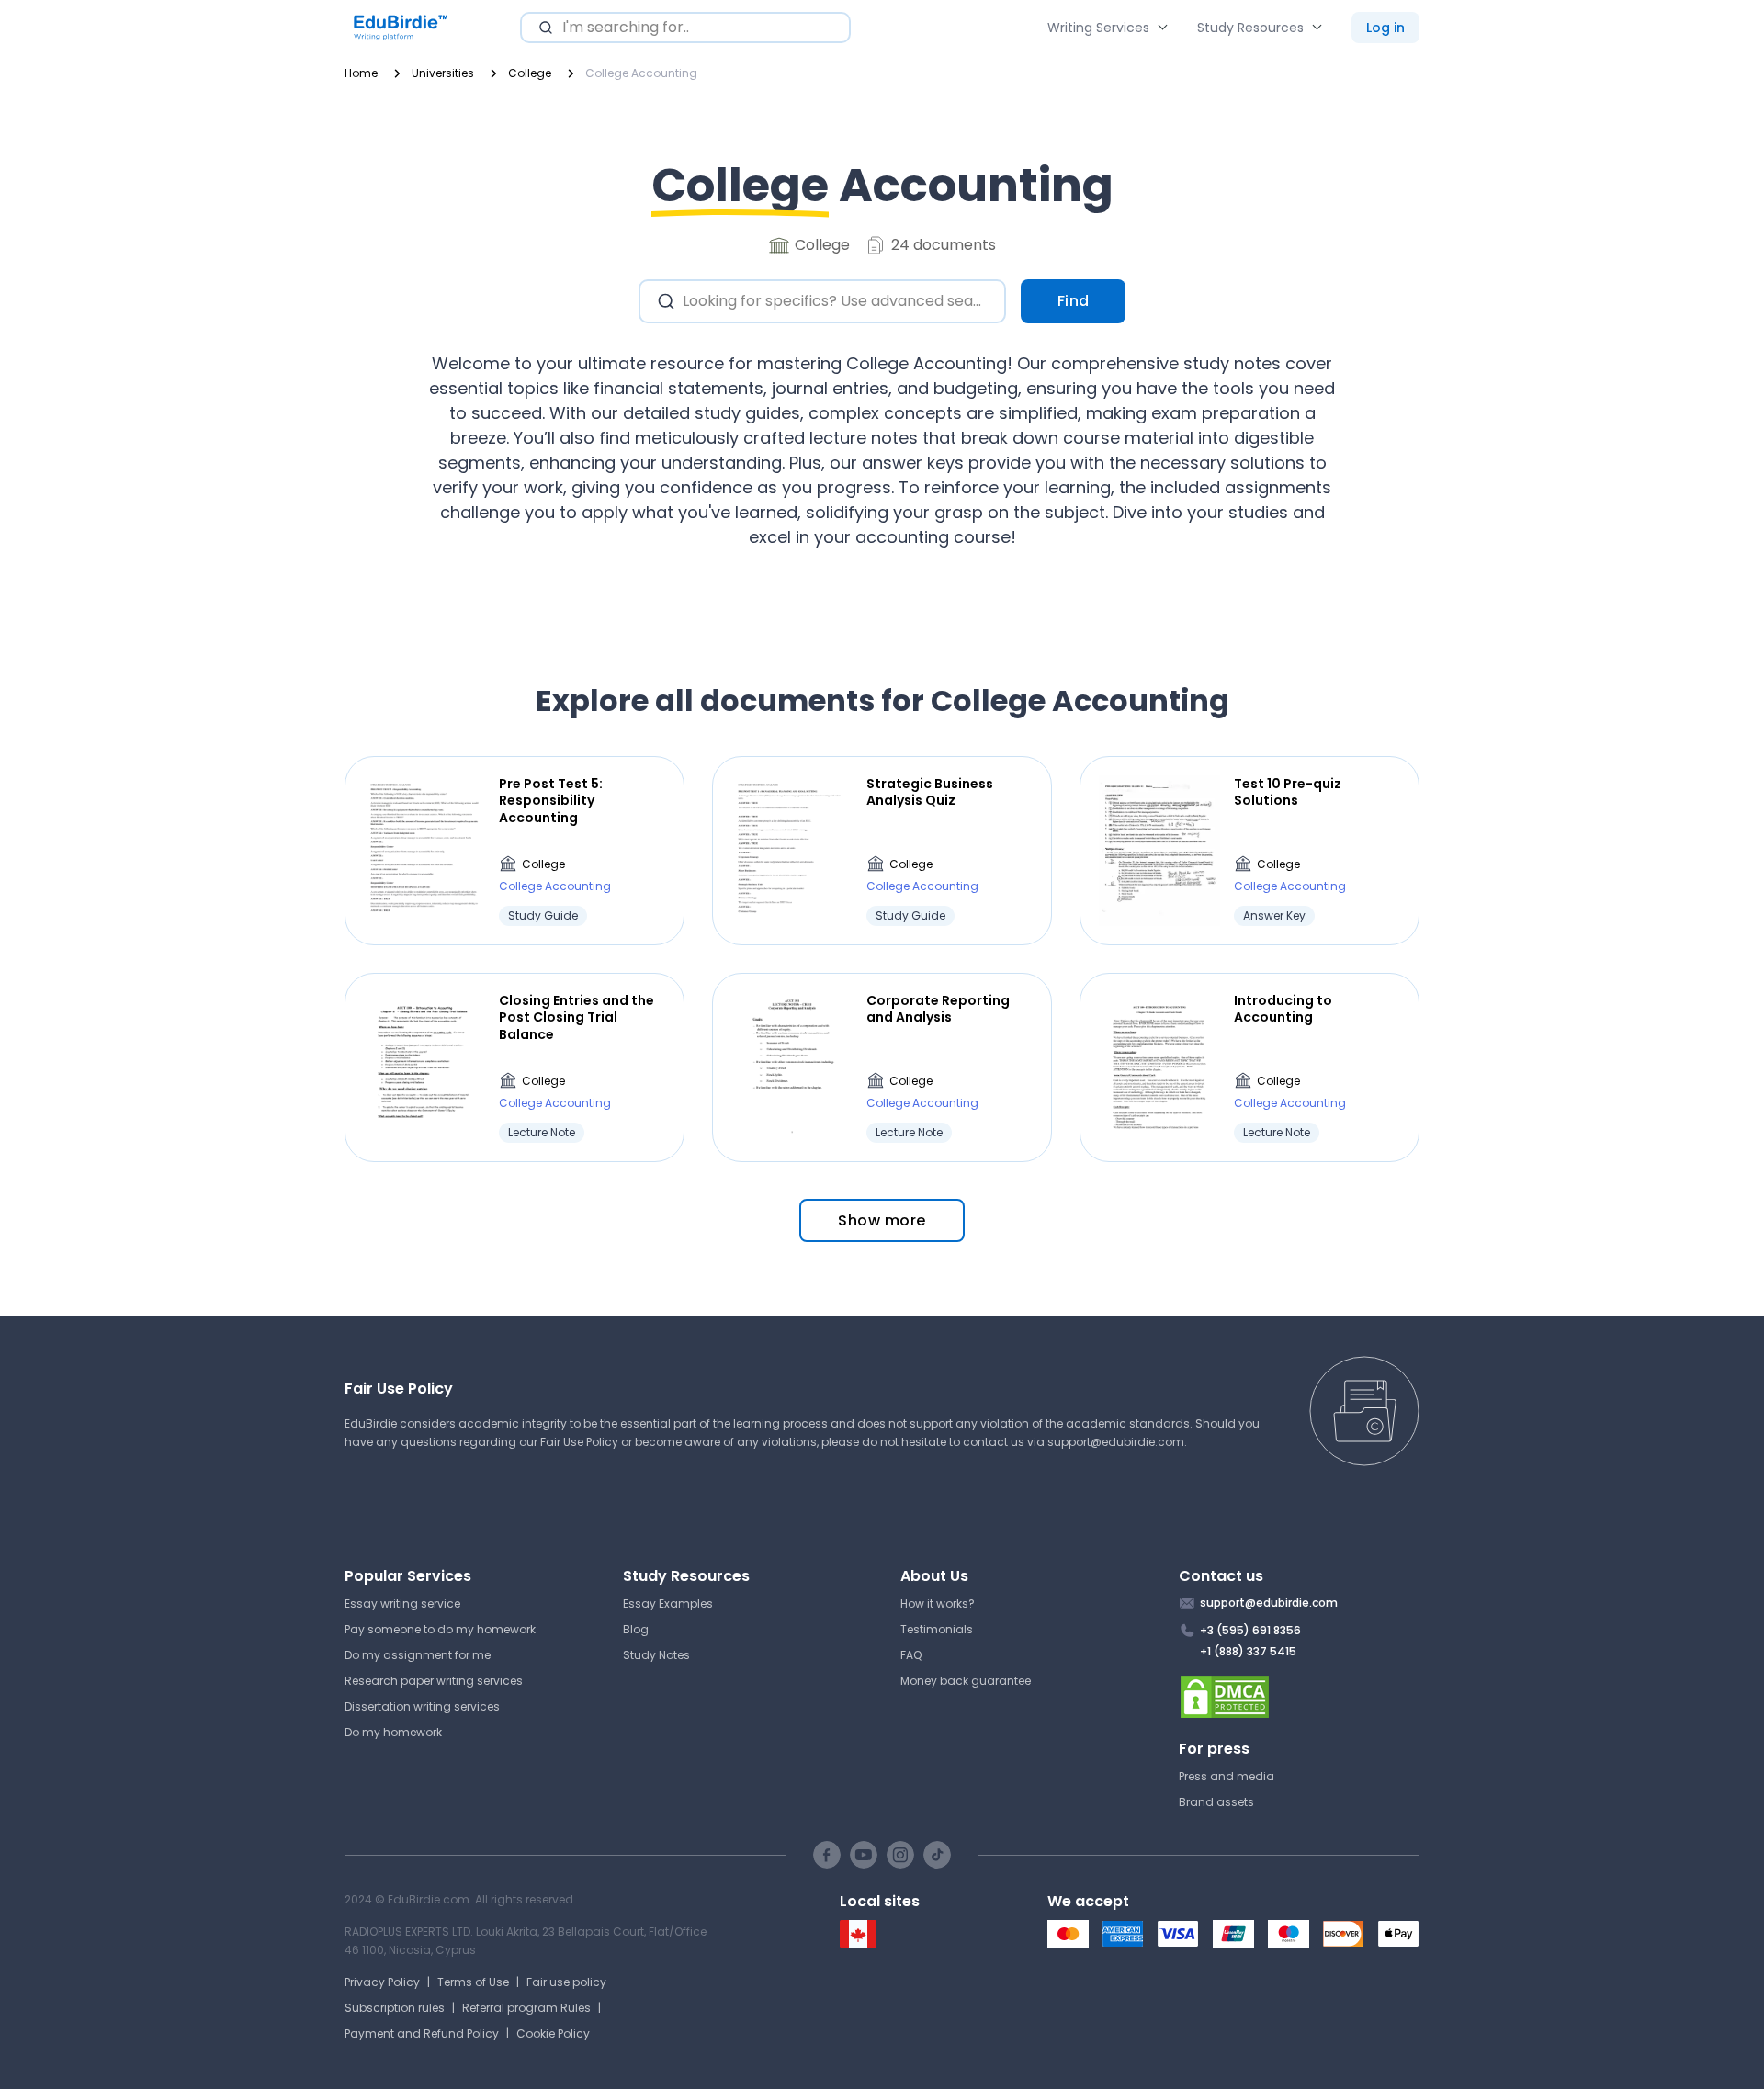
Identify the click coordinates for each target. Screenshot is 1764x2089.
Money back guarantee (966, 1681)
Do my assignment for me (418, 1655)
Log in (1385, 28)
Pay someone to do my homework (440, 1629)
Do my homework (393, 1732)
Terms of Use (473, 1982)
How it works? (938, 1603)
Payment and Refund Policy (422, 2033)
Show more (882, 1220)
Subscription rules (395, 2008)
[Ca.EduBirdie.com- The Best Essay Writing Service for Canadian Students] (858, 1943)
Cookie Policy (553, 2033)
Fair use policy (566, 1982)
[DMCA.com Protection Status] (1300, 1697)
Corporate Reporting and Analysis (938, 1009)
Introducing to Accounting (1283, 1009)
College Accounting (555, 886)
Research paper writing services (434, 1681)
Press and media (1227, 1776)
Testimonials (937, 1629)
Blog (636, 1629)
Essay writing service (402, 1603)
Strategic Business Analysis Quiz (930, 792)
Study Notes (656, 1655)
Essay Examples (668, 1603)
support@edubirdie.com (1116, 1442)
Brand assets (1216, 1802)
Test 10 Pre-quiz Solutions (1288, 792)
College (543, 864)
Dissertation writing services (422, 1706)
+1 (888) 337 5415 (1248, 1651)
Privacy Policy (382, 1982)
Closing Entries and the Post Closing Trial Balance (577, 1017)
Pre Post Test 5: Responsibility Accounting (551, 801)
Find (1074, 301)
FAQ (911, 1655)
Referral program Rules (526, 2008)
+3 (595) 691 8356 (1250, 1630)
